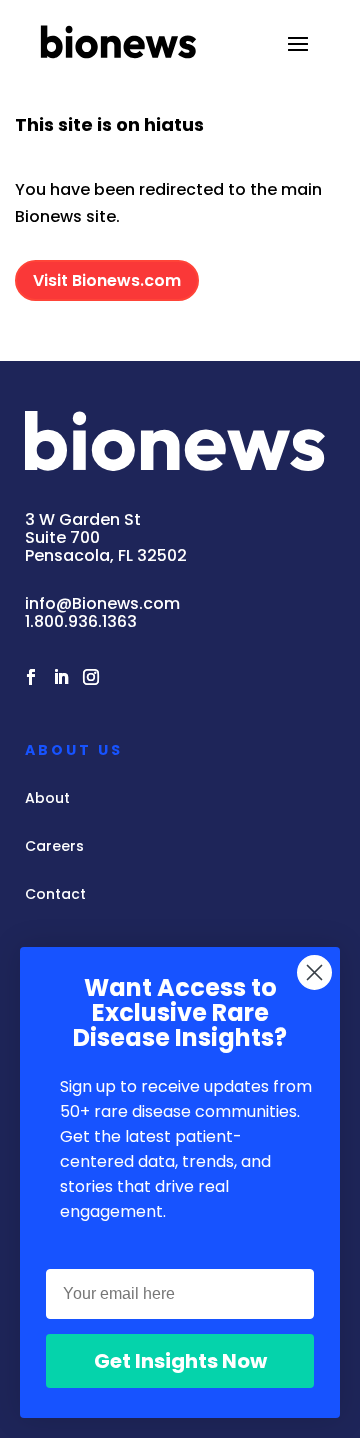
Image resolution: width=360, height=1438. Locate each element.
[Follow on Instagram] (91, 677)
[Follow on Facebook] (31, 677)
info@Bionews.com (102, 603)
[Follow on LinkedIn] (61, 677)
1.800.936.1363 (81, 621)
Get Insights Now (180, 1361)
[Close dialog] (314, 972)
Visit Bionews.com (107, 280)
